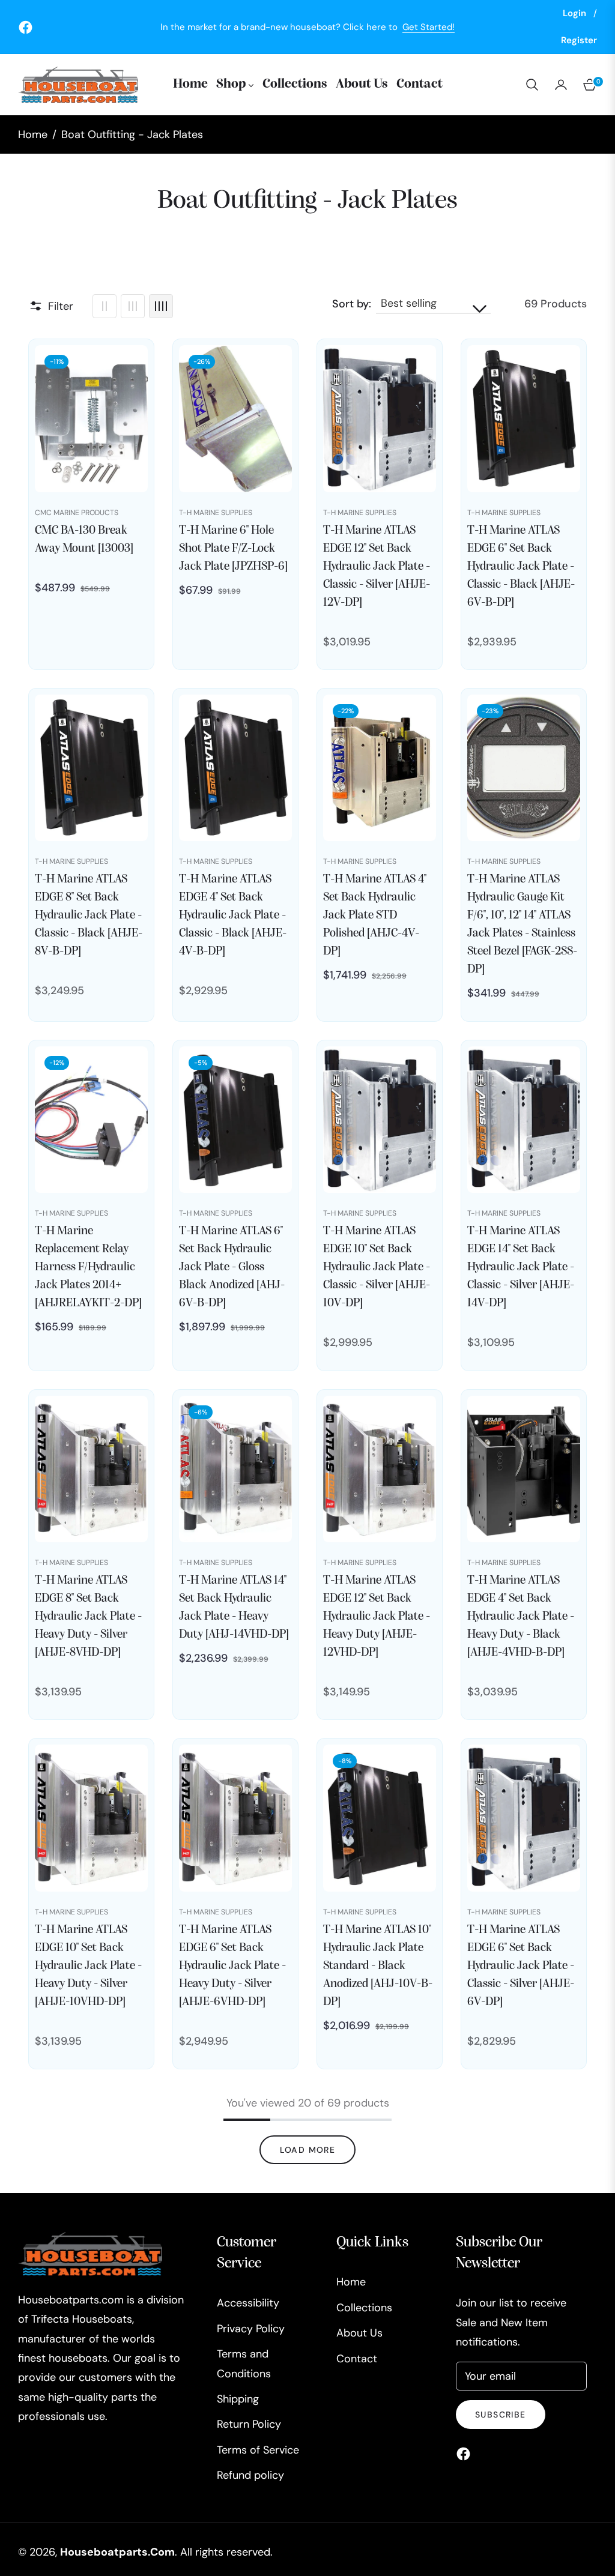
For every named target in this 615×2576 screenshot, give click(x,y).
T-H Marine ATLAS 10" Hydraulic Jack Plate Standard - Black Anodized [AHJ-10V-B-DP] (378, 1966)
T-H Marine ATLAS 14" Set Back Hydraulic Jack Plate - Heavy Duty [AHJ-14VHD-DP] (234, 1608)
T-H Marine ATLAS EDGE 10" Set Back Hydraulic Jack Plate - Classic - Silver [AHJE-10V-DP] (377, 1267)
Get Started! (429, 27)
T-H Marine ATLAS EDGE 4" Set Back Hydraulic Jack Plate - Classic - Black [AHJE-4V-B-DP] (233, 915)
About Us (359, 2333)
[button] (532, 85)
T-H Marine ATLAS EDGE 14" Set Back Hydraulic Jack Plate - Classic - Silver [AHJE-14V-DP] (521, 1267)
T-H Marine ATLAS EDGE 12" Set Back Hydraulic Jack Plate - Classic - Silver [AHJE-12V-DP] (377, 567)
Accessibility (248, 2303)
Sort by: (352, 304)
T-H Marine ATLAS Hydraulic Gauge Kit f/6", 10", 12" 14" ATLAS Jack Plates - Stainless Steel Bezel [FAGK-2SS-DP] (522, 925)
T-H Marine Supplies (216, 513)
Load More (308, 2150)
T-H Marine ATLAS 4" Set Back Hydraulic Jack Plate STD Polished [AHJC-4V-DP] (375, 915)
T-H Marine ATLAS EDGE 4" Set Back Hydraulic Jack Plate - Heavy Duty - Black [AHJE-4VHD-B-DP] (521, 1617)
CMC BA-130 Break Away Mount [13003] (84, 540)
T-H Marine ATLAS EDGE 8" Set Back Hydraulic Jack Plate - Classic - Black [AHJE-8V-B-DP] (89, 915)
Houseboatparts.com (117, 2552)
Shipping (238, 2399)
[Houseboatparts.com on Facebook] (466, 2453)
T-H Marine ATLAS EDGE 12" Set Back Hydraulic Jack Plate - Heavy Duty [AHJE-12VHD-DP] (377, 1617)
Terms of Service (258, 2450)
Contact (357, 2359)
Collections (364, 2308)
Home (33, 134)
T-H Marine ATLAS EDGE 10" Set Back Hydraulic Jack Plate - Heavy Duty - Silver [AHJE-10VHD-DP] (88, 1966)
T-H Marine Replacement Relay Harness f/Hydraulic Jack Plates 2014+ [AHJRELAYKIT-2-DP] (88, 1267)
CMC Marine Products (77, 513)
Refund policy (250, 2475)
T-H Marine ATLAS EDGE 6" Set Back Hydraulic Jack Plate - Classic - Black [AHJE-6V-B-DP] (521, 567)
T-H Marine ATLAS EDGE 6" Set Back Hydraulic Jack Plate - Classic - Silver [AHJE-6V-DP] (521, 1966)
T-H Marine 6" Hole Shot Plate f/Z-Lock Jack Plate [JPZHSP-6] (233, 549)
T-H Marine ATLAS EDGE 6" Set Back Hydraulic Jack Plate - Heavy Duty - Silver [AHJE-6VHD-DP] (232, 1966)
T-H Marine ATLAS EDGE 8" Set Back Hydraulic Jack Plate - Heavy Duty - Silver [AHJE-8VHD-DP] (88, 1617)
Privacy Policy (251, 2329)
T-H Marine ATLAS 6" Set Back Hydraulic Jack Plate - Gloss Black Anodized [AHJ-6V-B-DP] (232, 1267)
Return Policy (249, 2424)
